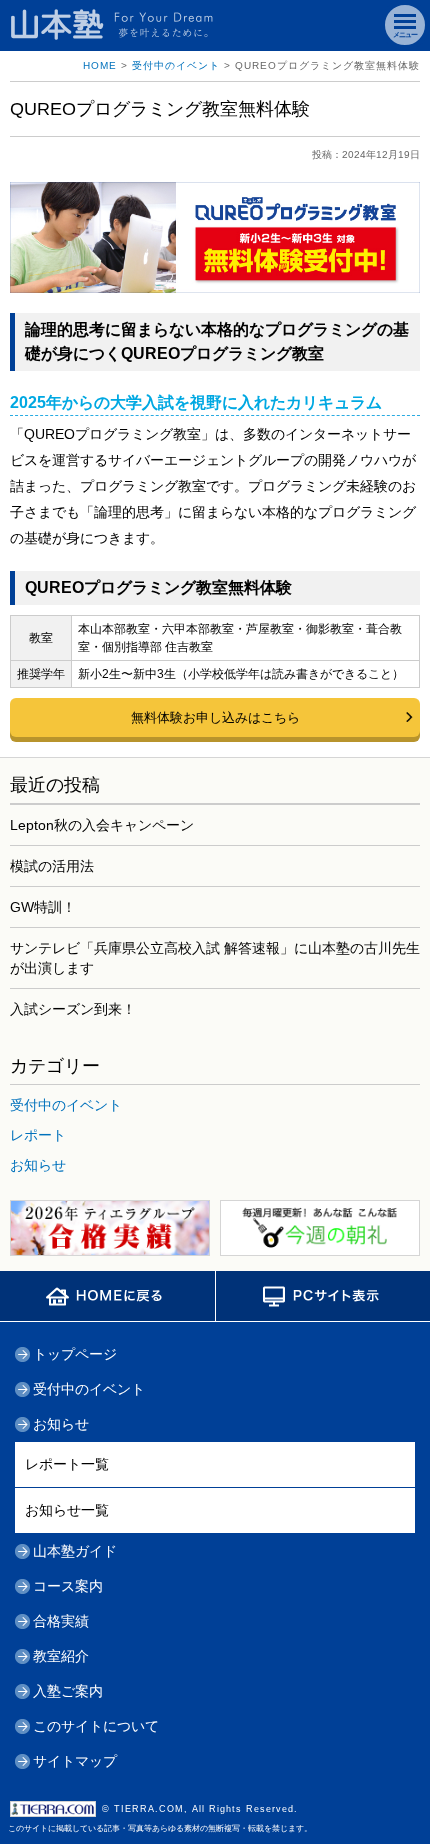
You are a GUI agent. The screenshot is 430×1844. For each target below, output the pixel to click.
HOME (100, 65)
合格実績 (61, 1621)
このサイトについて (96, 1726)
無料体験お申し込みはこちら (215, 717)
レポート (38, 1135)
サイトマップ (75, 1761)
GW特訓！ (43, 907)
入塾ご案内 (68, 1691)
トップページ (75, 1354)
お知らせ (38, 1165)
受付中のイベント (176, 65)
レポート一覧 (67, 1464)
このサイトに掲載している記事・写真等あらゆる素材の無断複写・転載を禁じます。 (160, 1818)
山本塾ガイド (75, 1551)
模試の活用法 (52, 866)
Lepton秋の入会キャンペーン (102, 825)
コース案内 (68, 1586)
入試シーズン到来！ (73, 1009)
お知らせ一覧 (67, 1510)
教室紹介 (61, 1656)
